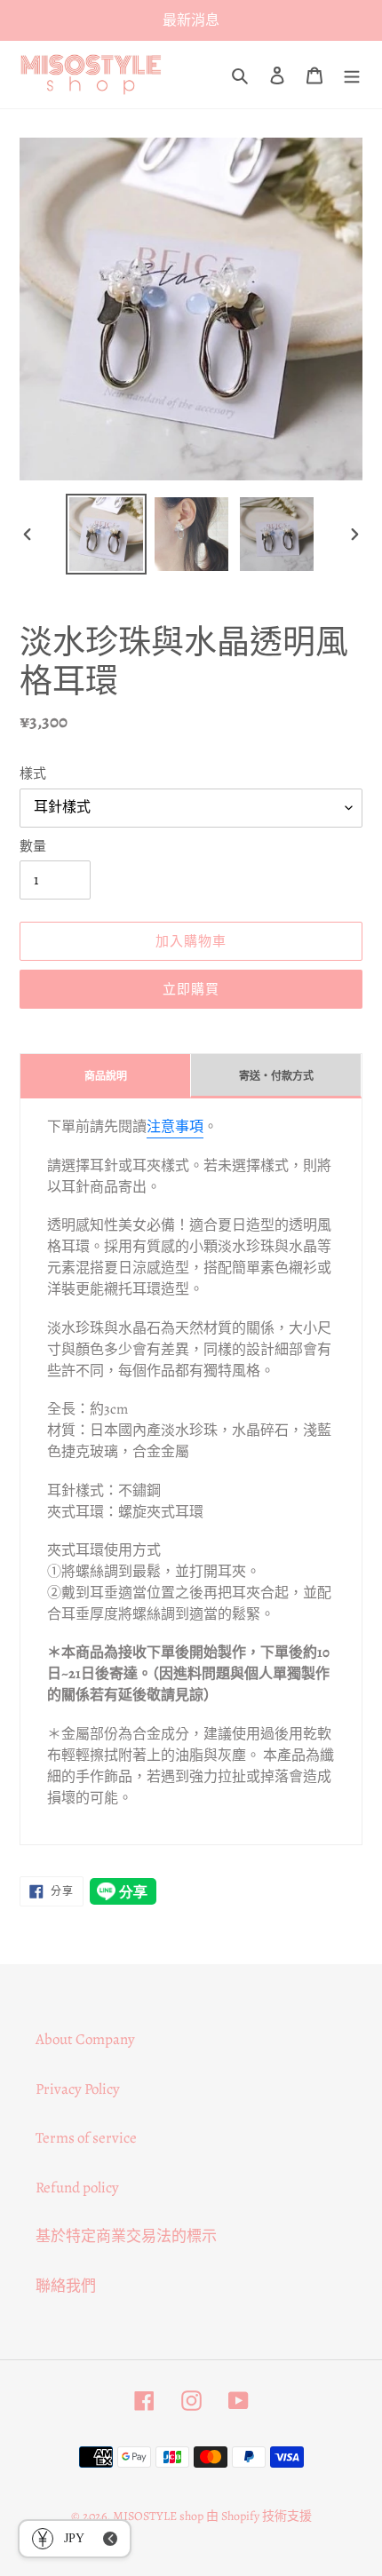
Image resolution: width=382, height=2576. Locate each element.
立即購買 (191, 989)
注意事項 (175, 1127)
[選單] (352, 75)
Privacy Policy (78, 2089)
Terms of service (86, 2138)
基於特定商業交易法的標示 (126, 2236)
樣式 (33, 773)
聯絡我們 (66, 2286)
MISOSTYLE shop (158, 2516)
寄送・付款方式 (276, 1076)
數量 (33, 846)
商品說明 (106, 1076)
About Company (85, 2039)
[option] (107, 534)
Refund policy (77, 2188)
